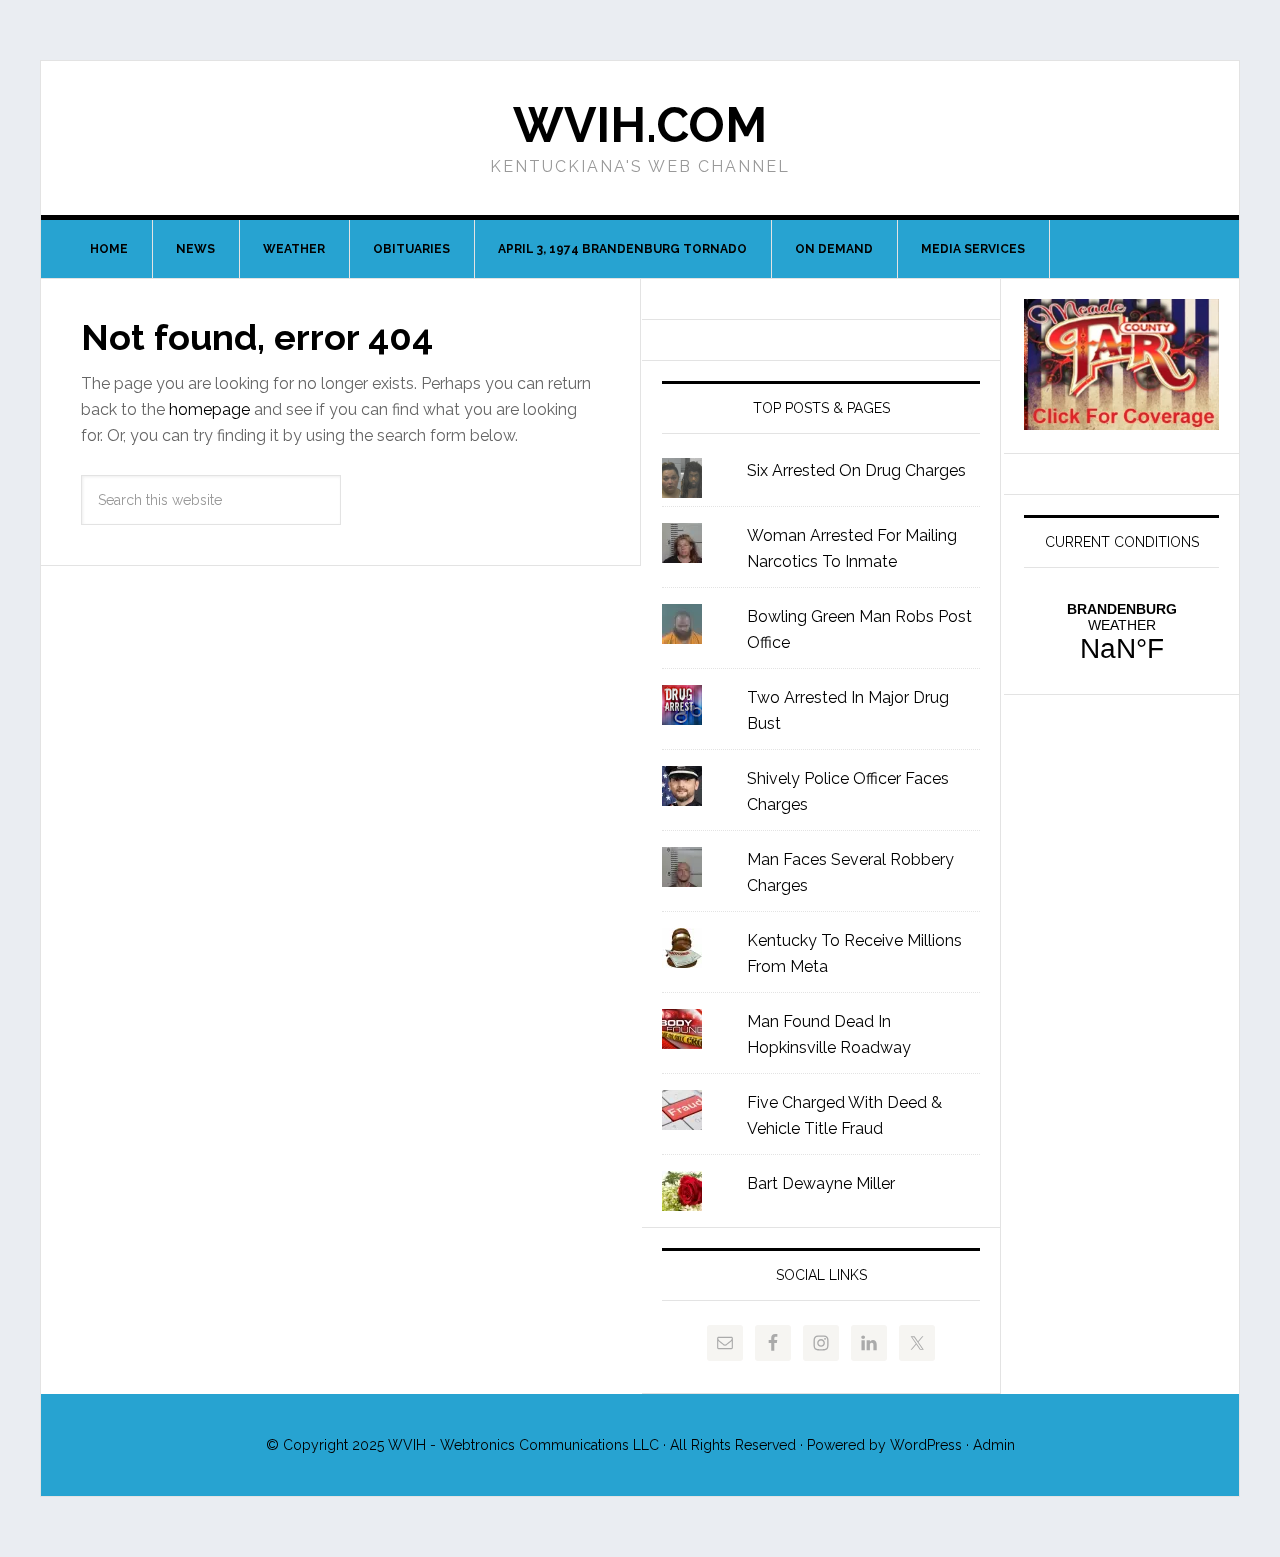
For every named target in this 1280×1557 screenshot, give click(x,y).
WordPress (926, 1445)
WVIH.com (640, 125)
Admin (994, 1445)
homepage (209, 409)
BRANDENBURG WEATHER (1121, 633)
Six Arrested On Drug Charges (856, 470)
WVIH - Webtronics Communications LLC (523, 1445)
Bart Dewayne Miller (821, 1183)
